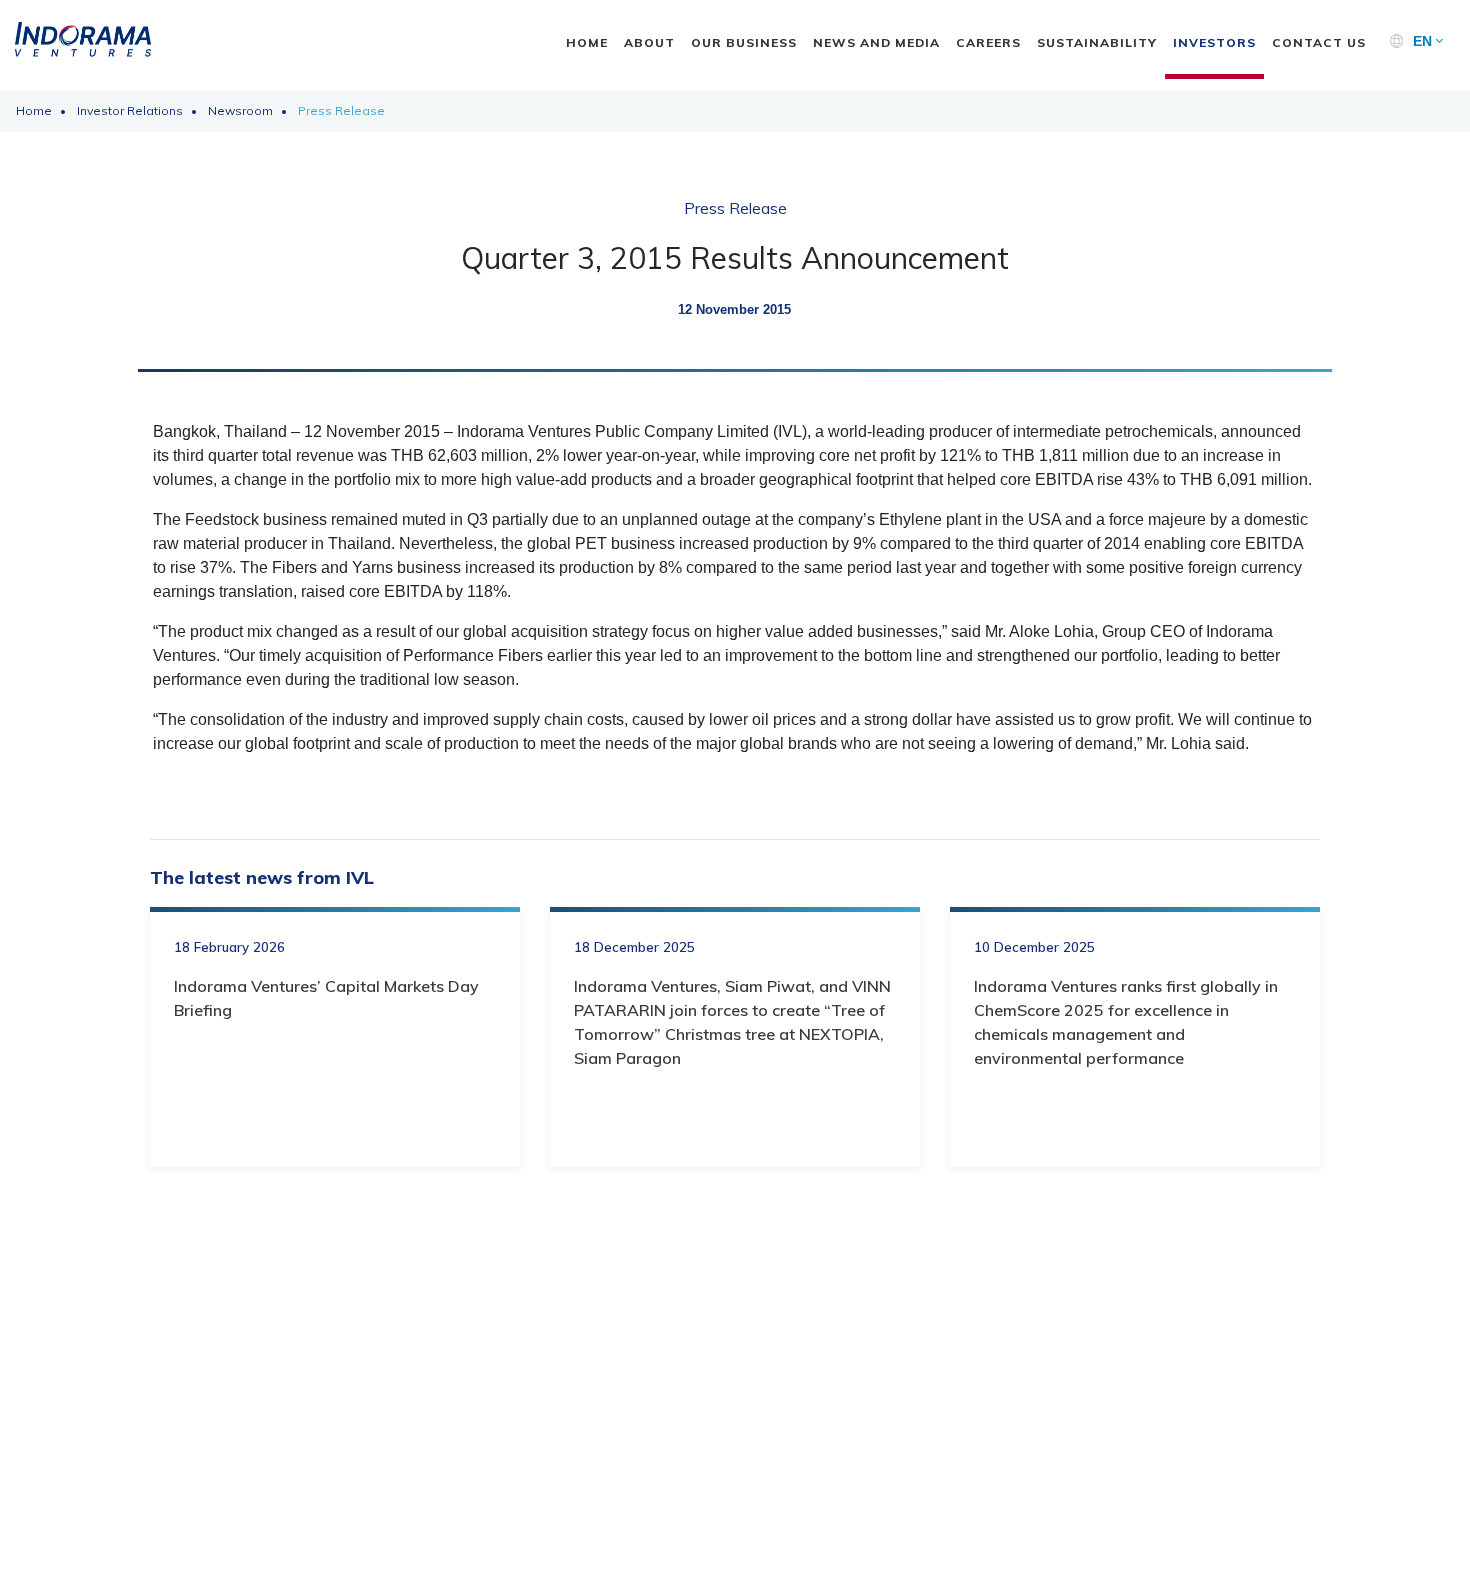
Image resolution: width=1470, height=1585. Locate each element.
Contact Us (1319, 42)
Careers (988, 42)
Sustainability (1097, 42)
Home (587, 42)
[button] (1428, 41)
